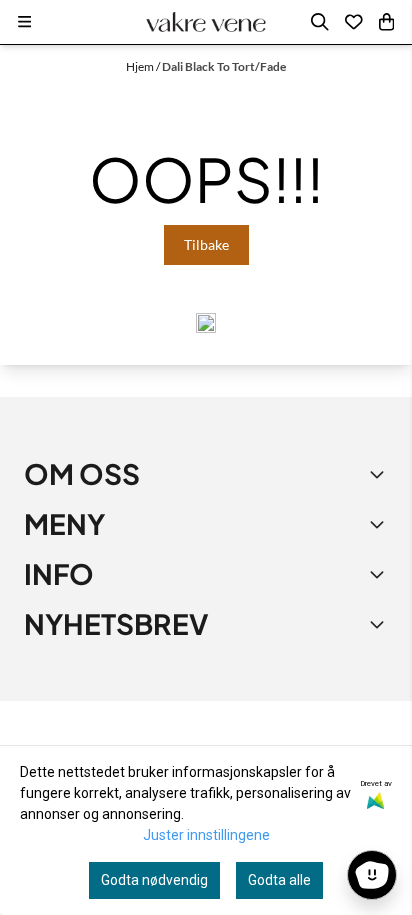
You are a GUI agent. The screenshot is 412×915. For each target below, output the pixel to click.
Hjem (141, 66)
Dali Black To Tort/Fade (224, 66)
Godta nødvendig (154, 880)
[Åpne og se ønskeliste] (354, 22)
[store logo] (206, 22)
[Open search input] (320, 22)
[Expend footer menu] (380, 524)
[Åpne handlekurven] (386, 22)
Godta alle (279, 880)
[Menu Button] (24, 21)
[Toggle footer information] (380, 474)
